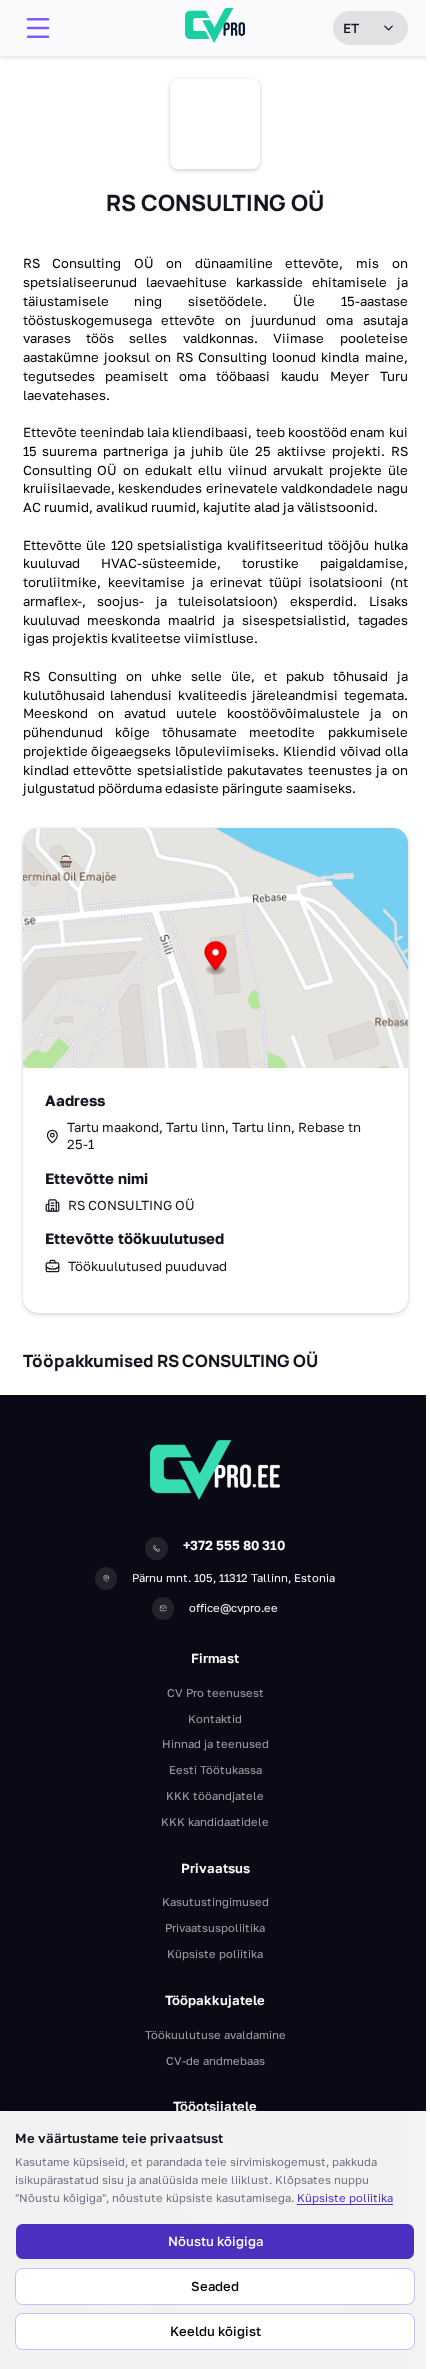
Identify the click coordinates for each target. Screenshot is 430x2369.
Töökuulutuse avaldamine (215, 2034)
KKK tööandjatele (215, 1795)
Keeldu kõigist (215, 2331)
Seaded (215, 2286)
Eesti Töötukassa (215, 1769)
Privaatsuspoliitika (215, 1927)
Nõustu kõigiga (215, 2241)
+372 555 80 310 (234, 1545)
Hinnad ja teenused (215, 1743)
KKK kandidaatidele (215, 1821)
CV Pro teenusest (215, 1692)
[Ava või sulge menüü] (38, 28)
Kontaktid (215, 1718)
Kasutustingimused (215, 1901)
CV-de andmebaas (215, 2060)
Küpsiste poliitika (345, 2197)
